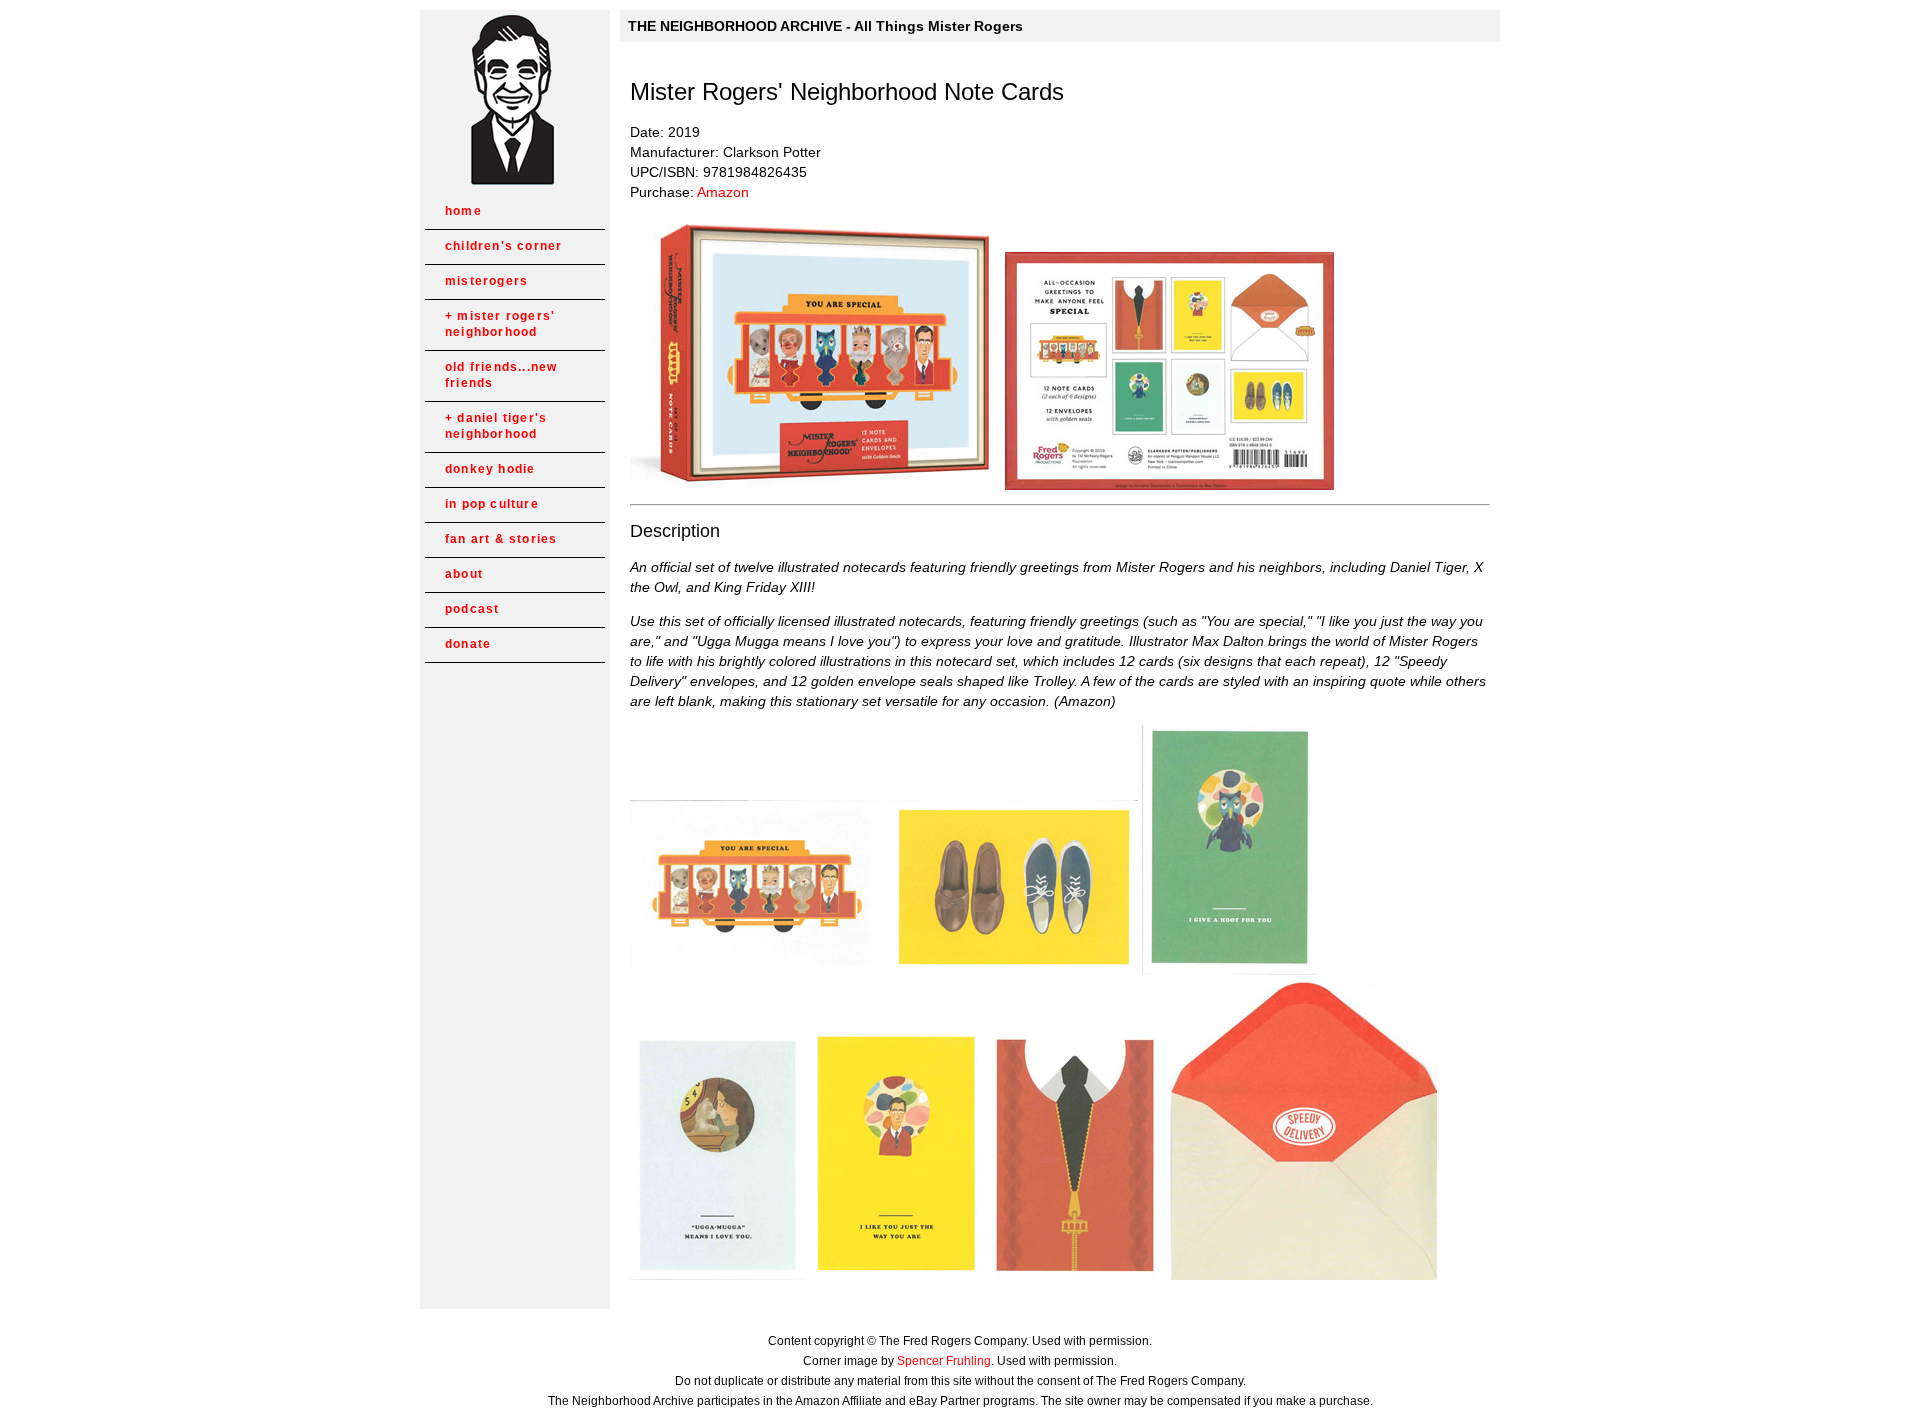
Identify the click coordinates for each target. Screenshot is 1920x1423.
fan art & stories (501, 539)
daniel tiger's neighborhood (496, 426)
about (464, 574)
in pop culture (492, 504)
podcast (472, 609)
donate (468, 644)
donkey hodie (490, 469)
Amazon (723, 192)
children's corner (503, 246)
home (463, 211)
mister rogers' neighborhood (500, 324)
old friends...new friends (501, 375)
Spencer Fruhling (944, 1361)
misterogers (486, 281)
